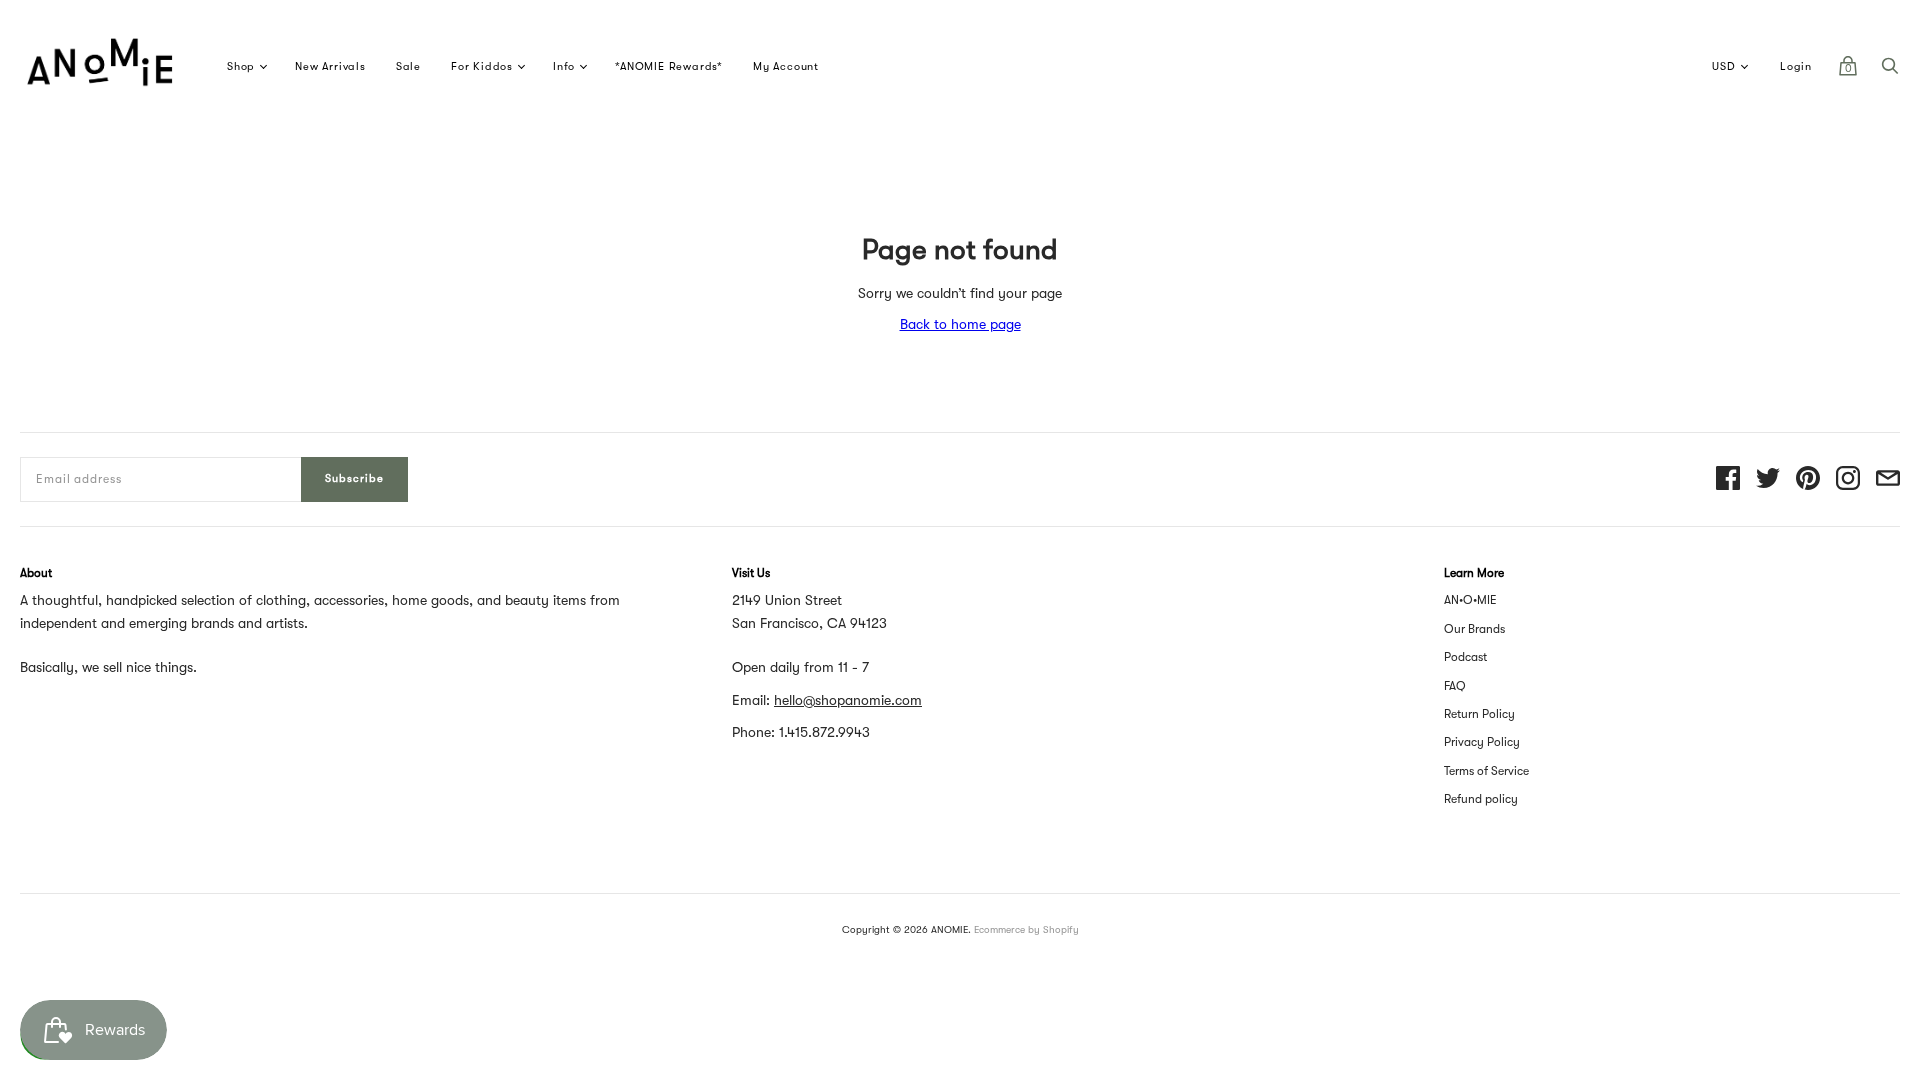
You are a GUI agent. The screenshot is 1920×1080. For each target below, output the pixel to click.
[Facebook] (1728, 479)
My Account (786, 66)
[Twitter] (1768, 479)
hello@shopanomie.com (848, 700)
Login (1796, 66)
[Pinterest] (1808, 479)
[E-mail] (1888, 479)
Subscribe (354, 478)
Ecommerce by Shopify (1026, 929)
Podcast (1465, 657)
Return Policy (1479, 714)
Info (564, 66)
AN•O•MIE (1470, 600)
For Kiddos (482, 66)
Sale (408, 66)
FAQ (1455, 686)
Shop (241, 66)
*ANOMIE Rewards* (669, 66)
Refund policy (1481, 799)
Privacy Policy (1482, 742)
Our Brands (1474, 629)
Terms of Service (1486, 771)
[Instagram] (1848, 479)
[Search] (1890, 71)
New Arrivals (330, 66)
